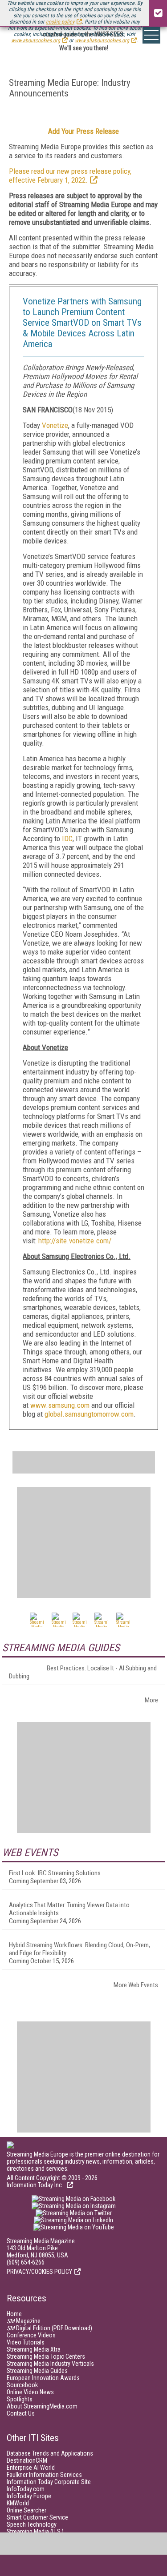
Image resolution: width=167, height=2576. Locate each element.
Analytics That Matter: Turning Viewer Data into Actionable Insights (69, 1909)
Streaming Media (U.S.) (35, 2532)
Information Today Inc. (36, 2185)
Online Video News (30, 2392)
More (151, 1700)
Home (14, 2314)
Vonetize (55, 425)
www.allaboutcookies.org (102, 40)
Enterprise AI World (31, 2468)
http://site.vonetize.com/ (75, 1241)
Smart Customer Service (37, 2517)
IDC (67, 839)
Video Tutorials (26, 2342)
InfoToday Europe (29, 2496)
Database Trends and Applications (50, 2453)
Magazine (24, 2321)
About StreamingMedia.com (42, 2406)
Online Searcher (26, 2510)
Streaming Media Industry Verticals (50, 2364)
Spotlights (20, 2399)
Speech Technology (32, 2524)
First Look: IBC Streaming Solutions (55, 1873)
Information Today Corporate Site (49, 2482)
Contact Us (21, 2413)
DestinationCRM (27, 2460)
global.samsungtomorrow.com (89, 1414)
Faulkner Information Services (44, 2475)
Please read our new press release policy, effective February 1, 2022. (70, 176)
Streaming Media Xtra (34, 2349)
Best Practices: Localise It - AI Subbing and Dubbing (83, 1672)
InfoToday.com (26, 2489)
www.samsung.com (60, 1405)
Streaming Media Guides (37, 2371)
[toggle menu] (151, 35)
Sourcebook (22, 2385)
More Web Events (136, 1985)
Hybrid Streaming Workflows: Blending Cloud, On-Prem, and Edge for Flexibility (79, 1949)
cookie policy (60, 22)
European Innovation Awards (43, 2378)
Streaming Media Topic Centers (46, 2356)
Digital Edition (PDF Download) (49, 2328)
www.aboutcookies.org (36, 40)
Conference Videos (31, 2335)
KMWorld (18, 2503)
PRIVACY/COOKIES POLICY (39, 2272)
